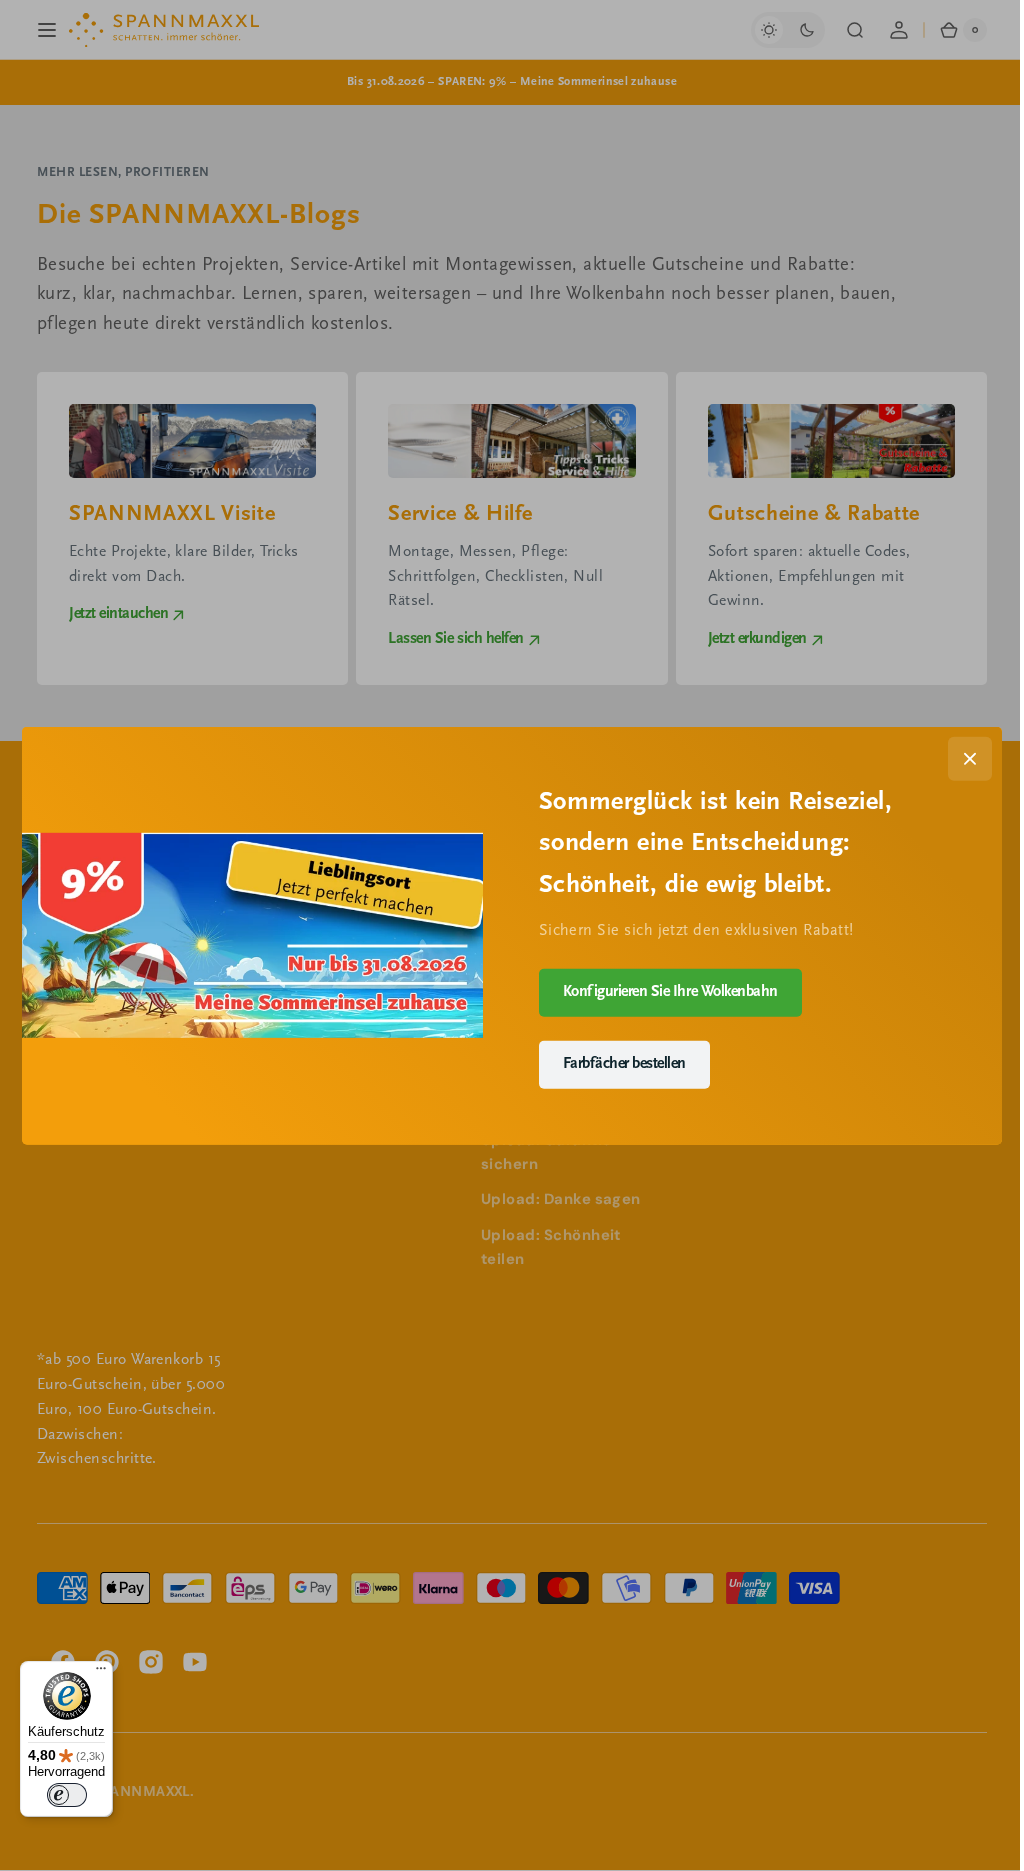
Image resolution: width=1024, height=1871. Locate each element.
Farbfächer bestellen (616, 1064)
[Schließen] (963, 758)
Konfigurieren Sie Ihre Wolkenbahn (662, 992)
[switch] (67, 1795)
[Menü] (101, 1673)
